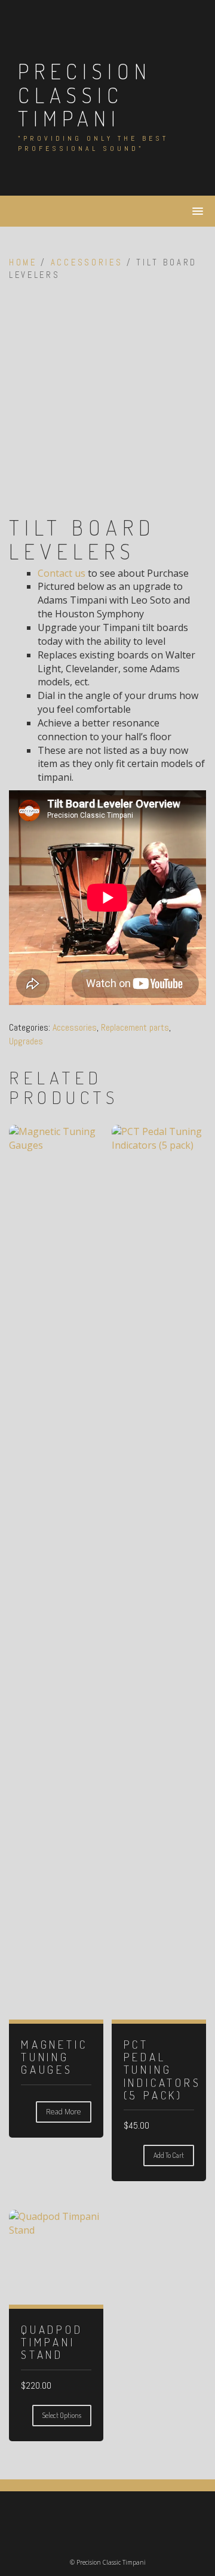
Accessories (87, 262)
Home (23, 262)
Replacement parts (135, 1027)
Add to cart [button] (169, 2155)
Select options (62, 2415)
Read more (64, 2112)
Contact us (62, 573)
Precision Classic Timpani (85, 95)
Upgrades (26, 1041)
